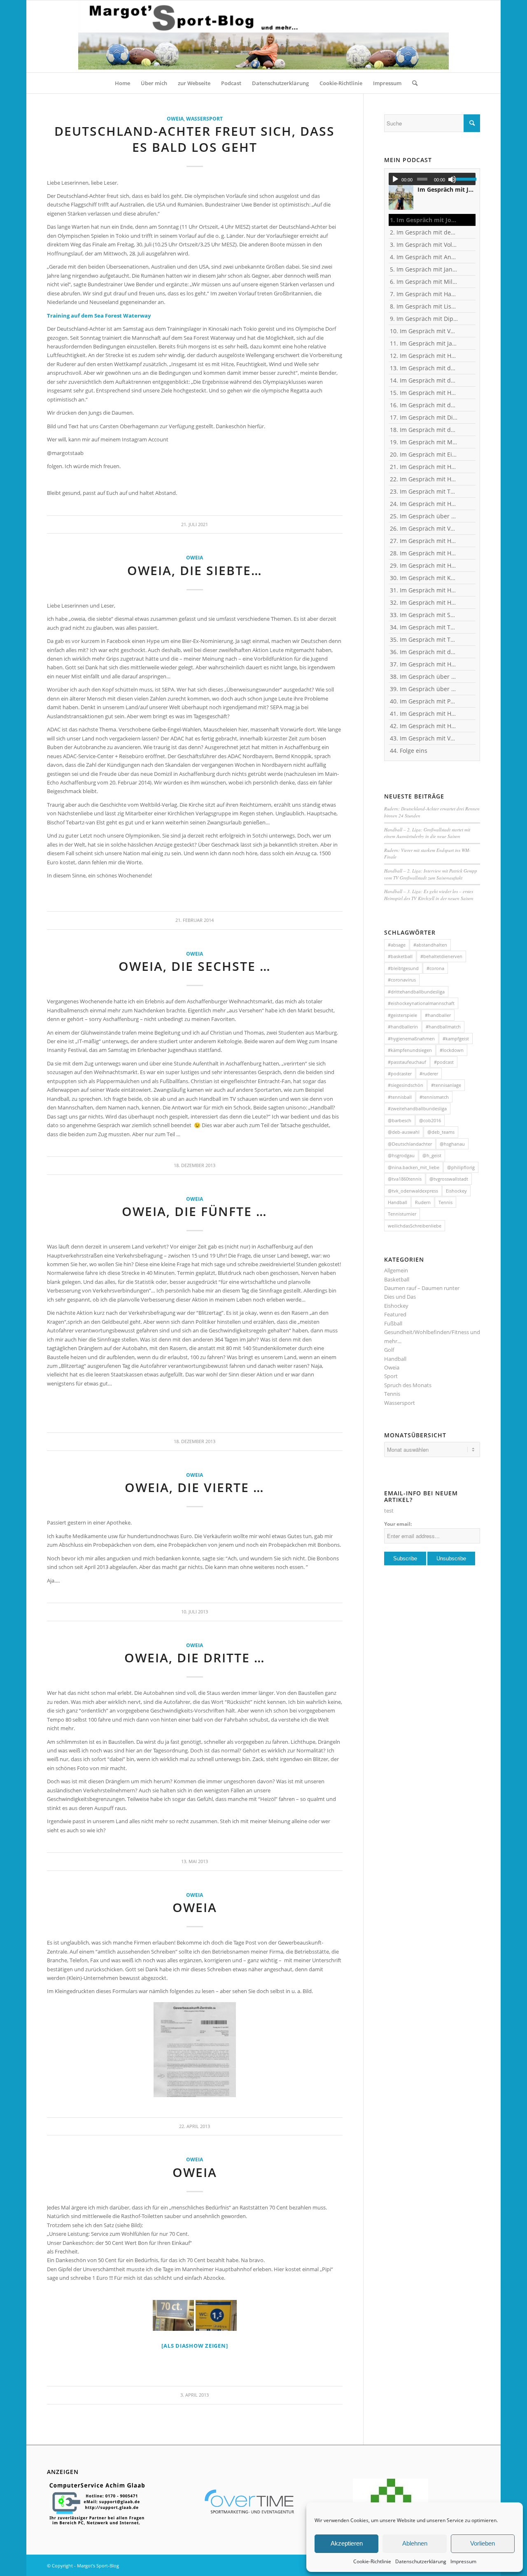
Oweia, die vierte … (195, 1487)
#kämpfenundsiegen (410, 1050)
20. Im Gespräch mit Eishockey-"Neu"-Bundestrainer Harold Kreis (424, 454)
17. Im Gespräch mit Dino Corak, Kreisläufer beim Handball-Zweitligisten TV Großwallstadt (424, 417)
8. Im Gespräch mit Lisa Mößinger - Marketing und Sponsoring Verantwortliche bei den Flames (424, 306)
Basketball (397, 1279)
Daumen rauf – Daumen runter (422, 1288)
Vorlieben (483, 2543)
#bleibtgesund (403, 968)
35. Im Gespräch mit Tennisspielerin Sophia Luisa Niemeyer (424, 639)
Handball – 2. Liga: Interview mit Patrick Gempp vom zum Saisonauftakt (431, 874)
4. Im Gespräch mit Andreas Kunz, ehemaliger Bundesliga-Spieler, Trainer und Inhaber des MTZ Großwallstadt (424, 257)
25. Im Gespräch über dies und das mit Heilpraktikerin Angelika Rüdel (424, 516)
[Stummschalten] (452, 179)
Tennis (445, 1202)
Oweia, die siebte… (195, 570)
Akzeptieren (347, 2543)
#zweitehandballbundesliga (417, 1108)
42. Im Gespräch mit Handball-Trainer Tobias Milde (424, 726)
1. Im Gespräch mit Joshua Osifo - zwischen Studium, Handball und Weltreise (424, 220)
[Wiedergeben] (395, 179)
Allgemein (396, 1270)
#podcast (444, 1062)
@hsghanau (452, 1144)
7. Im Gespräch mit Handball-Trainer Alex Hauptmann (424, 294)
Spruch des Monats (408, 1385)
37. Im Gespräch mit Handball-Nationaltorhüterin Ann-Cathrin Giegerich (424, 664)
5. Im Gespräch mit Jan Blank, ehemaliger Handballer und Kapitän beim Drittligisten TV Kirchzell (424, 269)
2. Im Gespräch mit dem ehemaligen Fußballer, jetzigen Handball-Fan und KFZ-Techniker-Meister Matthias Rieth (424, 232)
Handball (398, 1202)
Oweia (175, 118)
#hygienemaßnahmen (411, 1039)
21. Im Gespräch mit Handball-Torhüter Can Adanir (424, 467)
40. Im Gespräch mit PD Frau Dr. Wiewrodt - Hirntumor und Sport (424, 701)
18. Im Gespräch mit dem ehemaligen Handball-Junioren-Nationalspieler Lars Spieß (424, 430)
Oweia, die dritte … (195, 1658)
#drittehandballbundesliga (416, 992)
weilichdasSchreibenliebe (415, 1226)
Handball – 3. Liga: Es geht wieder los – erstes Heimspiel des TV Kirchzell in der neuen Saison (429, 895)
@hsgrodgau (401, 1155)
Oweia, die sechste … (195, 966)
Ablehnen (415, 2543)
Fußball (393, 1323)
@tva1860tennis (405, 1179)
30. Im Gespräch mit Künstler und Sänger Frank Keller (424, 578)
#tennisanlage (446, 1085)
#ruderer (429, 1073)
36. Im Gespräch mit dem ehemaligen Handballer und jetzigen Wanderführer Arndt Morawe (424, 652)
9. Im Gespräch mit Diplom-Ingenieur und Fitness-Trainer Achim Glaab (424, 319)
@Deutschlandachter (410, 1144)
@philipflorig (461, 1167)
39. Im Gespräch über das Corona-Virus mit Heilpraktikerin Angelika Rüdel (424, 689)
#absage (397, 945)
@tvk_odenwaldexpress (413, 1191)
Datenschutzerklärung (421, 2561)
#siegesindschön (406, 1085)
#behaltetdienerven (441, 956)
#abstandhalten (430, 945)
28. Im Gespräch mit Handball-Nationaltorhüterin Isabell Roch (424, 553)
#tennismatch (434, 1097)
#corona (435, 968)
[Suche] (412, 83)
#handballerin (403, 1027)
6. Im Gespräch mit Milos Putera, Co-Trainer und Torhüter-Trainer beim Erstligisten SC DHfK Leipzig (424, 282)
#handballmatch (443, 1027)
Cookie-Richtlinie (372, 2561)
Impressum (463, 2561)
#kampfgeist (456, 1039)
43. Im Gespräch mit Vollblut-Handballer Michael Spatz (424, 738)
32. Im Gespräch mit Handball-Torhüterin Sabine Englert (424, 602)
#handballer (438, 1015)
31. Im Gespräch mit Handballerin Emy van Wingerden (424, 590)
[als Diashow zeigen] (195, 2346)
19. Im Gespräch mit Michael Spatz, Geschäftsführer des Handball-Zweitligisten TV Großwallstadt (424, 442)
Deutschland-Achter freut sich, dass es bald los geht (195, 139)
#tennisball (400, 1097)
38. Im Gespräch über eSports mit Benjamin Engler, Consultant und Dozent (424, 676)
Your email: (398, 1524)
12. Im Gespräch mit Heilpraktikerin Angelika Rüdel (424, 356)
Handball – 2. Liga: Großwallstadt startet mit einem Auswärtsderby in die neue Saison (427, 833)
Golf (389, 1350)
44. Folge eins (409, 751)
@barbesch (400, 1120)
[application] (432, 179)
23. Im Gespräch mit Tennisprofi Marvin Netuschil (424, 491)
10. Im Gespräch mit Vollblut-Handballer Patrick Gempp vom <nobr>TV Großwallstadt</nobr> (424, 331)
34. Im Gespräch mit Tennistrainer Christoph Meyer (424, 627)
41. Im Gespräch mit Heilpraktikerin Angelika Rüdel (424, 714)
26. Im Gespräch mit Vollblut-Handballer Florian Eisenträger (424, 528)
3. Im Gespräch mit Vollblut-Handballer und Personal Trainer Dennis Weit (424, 245)
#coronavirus (402, 980)
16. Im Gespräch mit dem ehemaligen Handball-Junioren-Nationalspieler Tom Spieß (424, 405)
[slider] (466, 179)
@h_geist (432, 1155)
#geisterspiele (402, 1015)
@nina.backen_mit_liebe (414, 1167)
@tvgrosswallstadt (449, 1179)
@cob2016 (430, 1120)
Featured (395, 1314)
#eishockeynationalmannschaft (421, 1003)
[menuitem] (122, 83)
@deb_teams (441, 1132)
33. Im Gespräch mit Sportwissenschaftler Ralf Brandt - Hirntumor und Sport (424, 615)
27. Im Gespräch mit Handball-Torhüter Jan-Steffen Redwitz (424, 541)
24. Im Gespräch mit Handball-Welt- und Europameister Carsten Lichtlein (424, 504)
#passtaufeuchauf (407, 1062)
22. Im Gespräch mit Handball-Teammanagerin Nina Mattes (424, 479)
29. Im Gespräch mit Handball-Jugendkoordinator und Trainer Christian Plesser (424, 565)
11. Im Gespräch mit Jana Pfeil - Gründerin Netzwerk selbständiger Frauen (424, 343)
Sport (391, 1376)
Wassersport (204, 118)
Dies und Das (400, 1297)
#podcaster (400, 1073)
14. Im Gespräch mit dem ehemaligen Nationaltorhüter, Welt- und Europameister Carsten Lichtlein (424, 380)
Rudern (423, 1202)
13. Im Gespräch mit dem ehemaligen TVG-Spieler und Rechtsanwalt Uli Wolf (424, 368)
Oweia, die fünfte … (195, 1211)
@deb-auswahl (404, 1132)
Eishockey (456, 1191)
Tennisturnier (402, 1214)
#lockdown (452, 1050)
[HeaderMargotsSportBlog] (263, 36)
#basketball (400, 956)
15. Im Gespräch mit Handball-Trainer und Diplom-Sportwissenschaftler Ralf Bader (424, 393)
